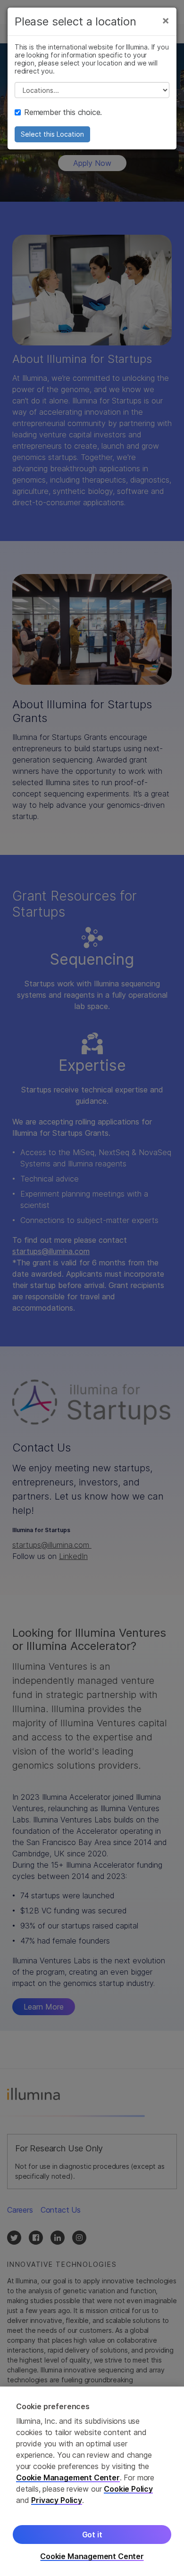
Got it (92, 2535)
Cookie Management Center (68, 2478)
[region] (92, 2481)
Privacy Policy (57, 2500)
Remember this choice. (63, 112)
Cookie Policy (128, 2489)
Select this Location (52, 134)
